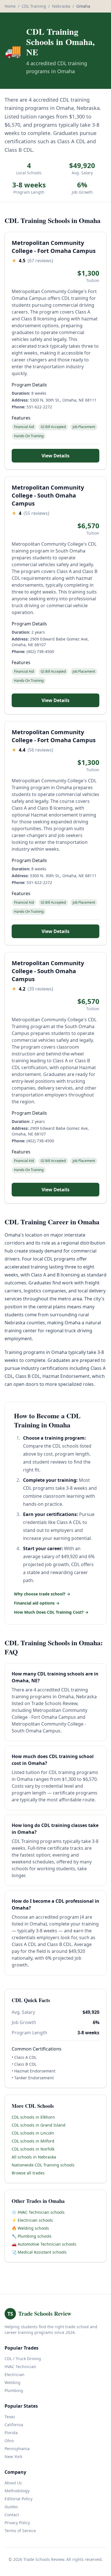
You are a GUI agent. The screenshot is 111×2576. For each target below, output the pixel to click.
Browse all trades (28, 2173)
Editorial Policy (18, 2499)
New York (13, 2457)
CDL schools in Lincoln (33, 2133)
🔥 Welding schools (30, 2228)
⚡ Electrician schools (32, 2220)
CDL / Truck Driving (23, 2359)
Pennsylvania (17, 2449)
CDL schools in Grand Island (39, 2125)
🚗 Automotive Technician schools (44, 2244)
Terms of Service (20, 2531)
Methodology (17, 2491)
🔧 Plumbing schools (32, 2236)
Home (10, 6)
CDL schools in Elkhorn (33, 2117)
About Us (13, 2483)
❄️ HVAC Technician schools (38, 2212)
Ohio (9, 2441)
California (14, 2425)
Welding (13, 2382)
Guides (11, 2507)
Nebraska (61, 6)
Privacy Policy (17, 2523)
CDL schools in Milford (33, 2141)
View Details (55, 456)
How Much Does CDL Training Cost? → (51, 1612)
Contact (12, 2515)
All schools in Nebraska (34, 2157)
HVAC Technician (20, 2367)
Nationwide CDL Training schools (43, 2165)
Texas (10, 2417)
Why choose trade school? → (42, 1594)
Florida (11, 2433)
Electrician (15, 2375)
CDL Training (34, 6)
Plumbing (14, 2390)
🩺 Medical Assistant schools (39, 2252)
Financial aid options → (37, 1603)
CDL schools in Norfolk (33, 2149)
